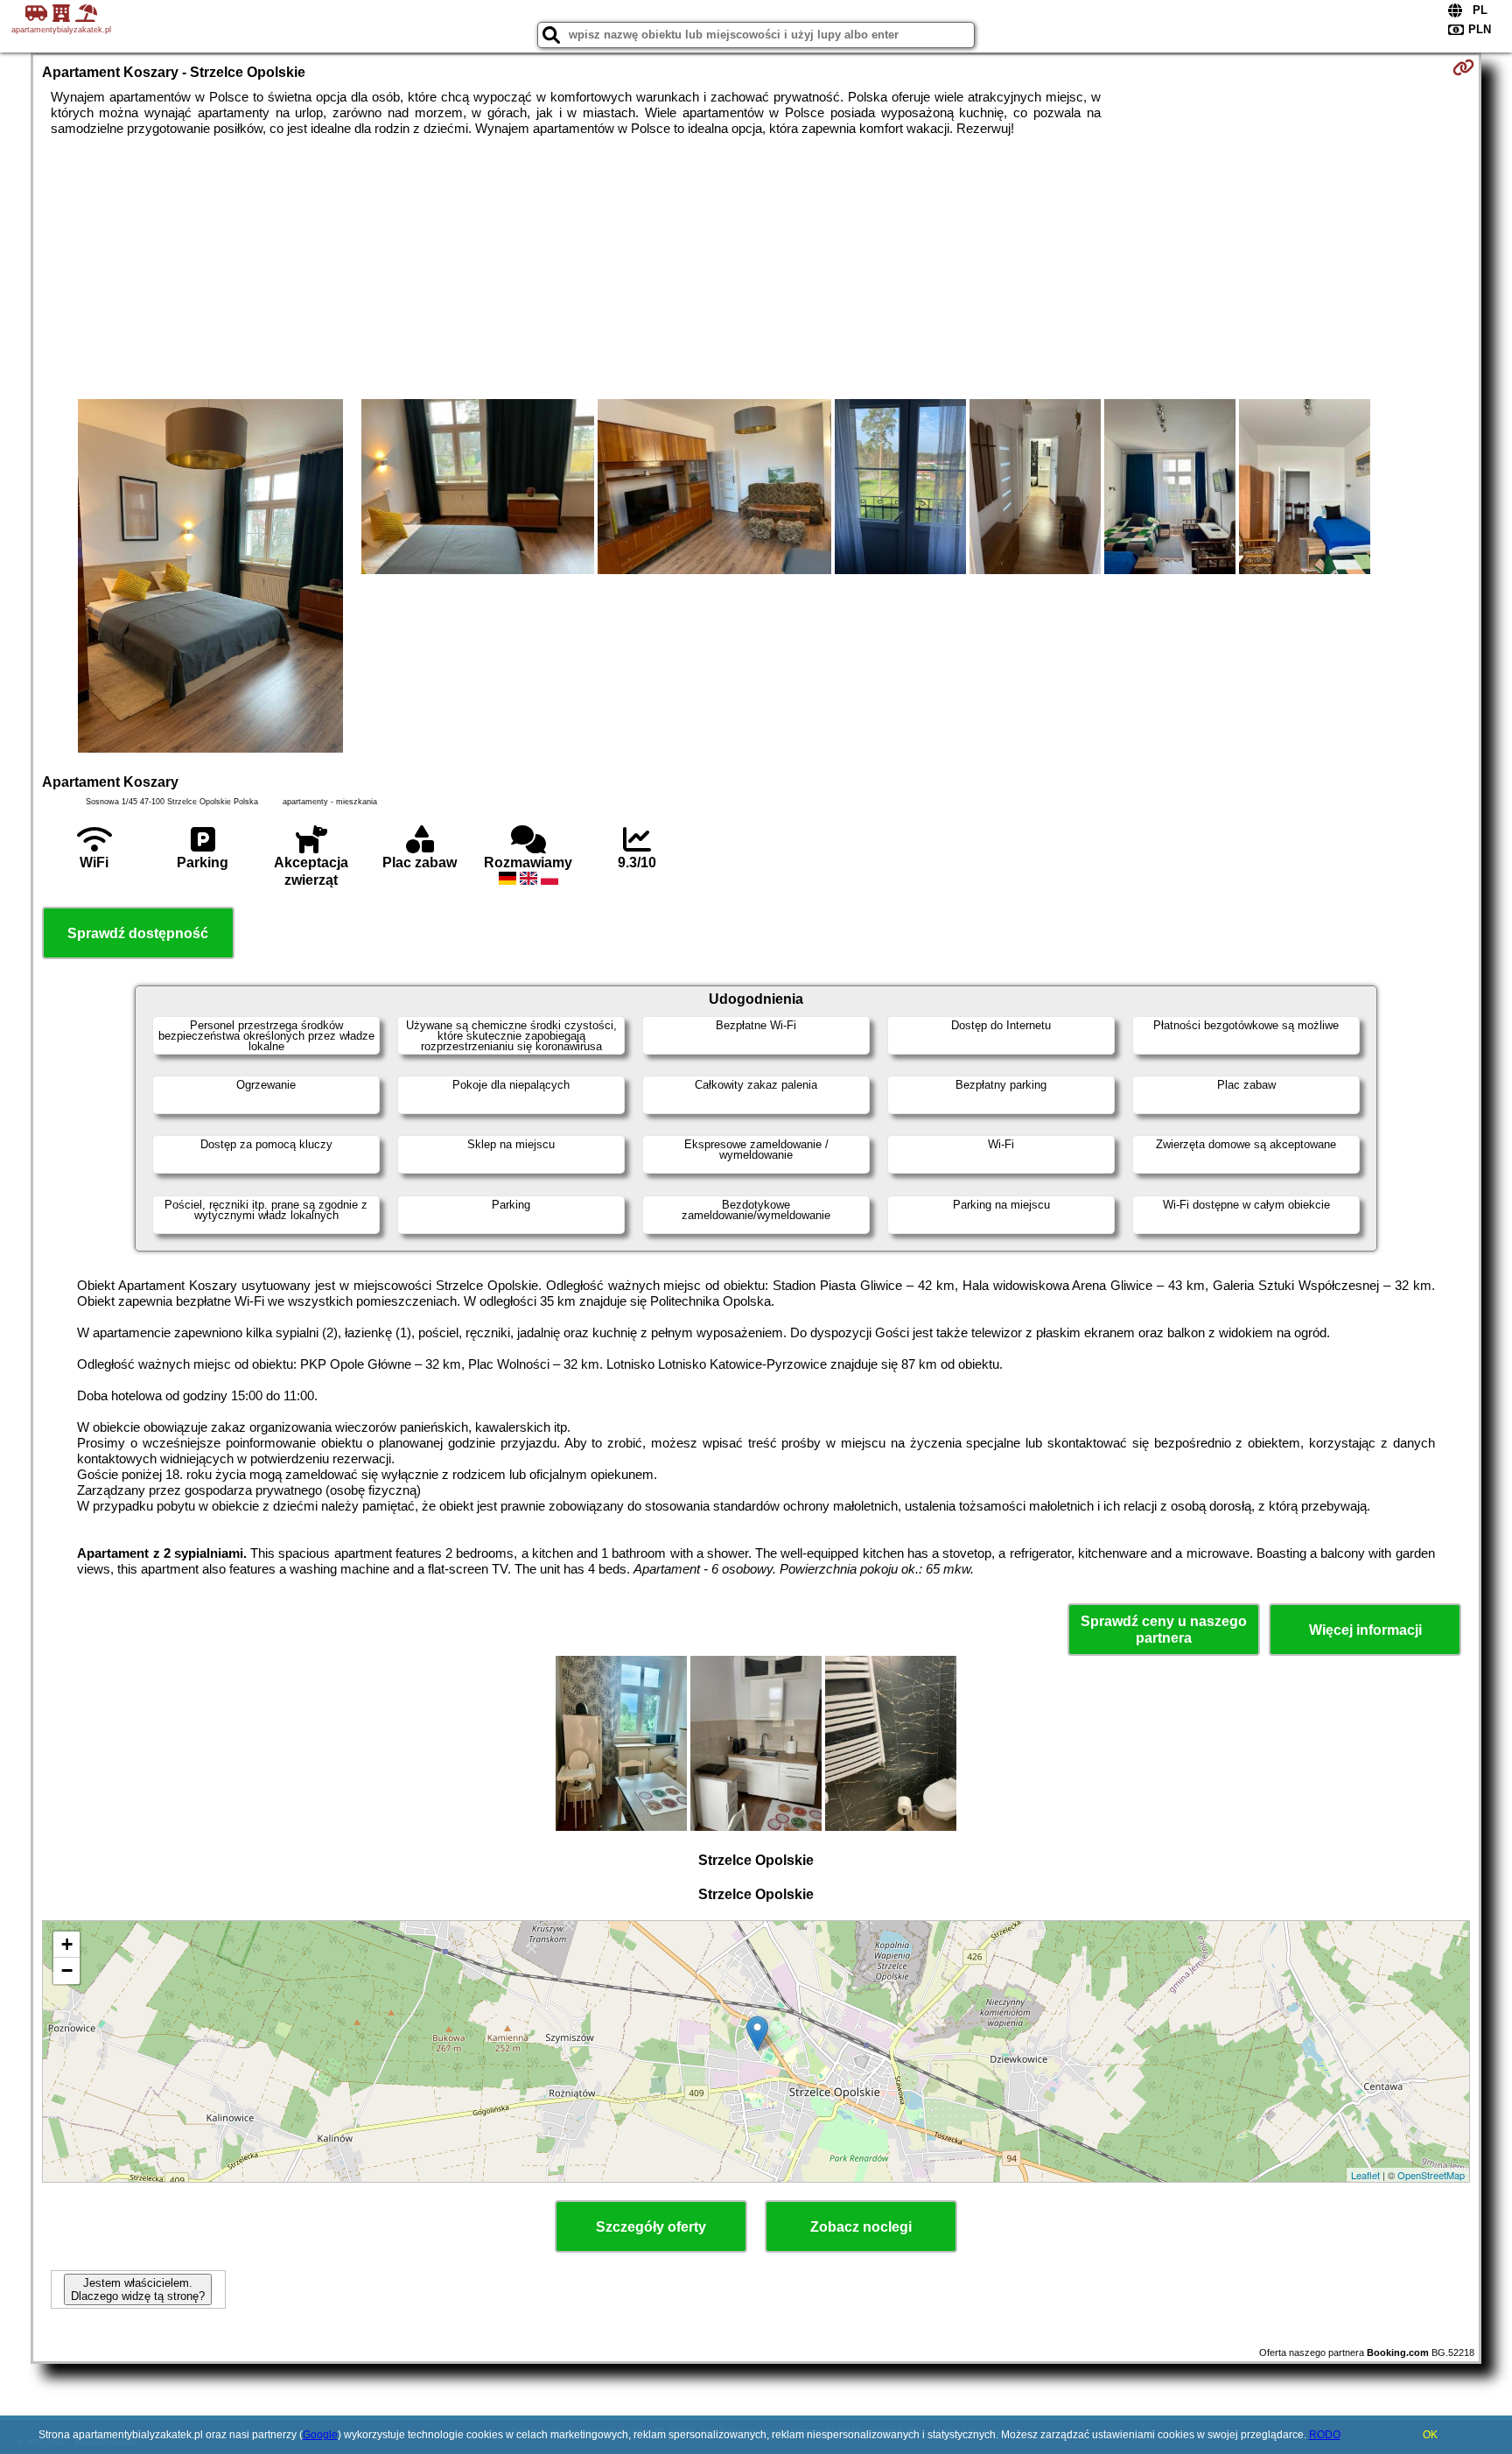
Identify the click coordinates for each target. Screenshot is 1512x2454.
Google (320, 2435)
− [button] (67, 1970)
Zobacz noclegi (861, 2227)
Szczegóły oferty (651, 2227)
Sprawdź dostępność (138, 933)
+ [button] (67, 1944)
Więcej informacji (1365, 1630)
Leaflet (1365, 2175)
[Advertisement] (756, 268)
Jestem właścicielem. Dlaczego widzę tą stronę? (138, 2289)
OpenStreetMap (1431, 2175)
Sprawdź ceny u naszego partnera (1164, 1630)
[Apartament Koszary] (210, 578)
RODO (1325, 2435)
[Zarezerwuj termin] (1463, 67)
